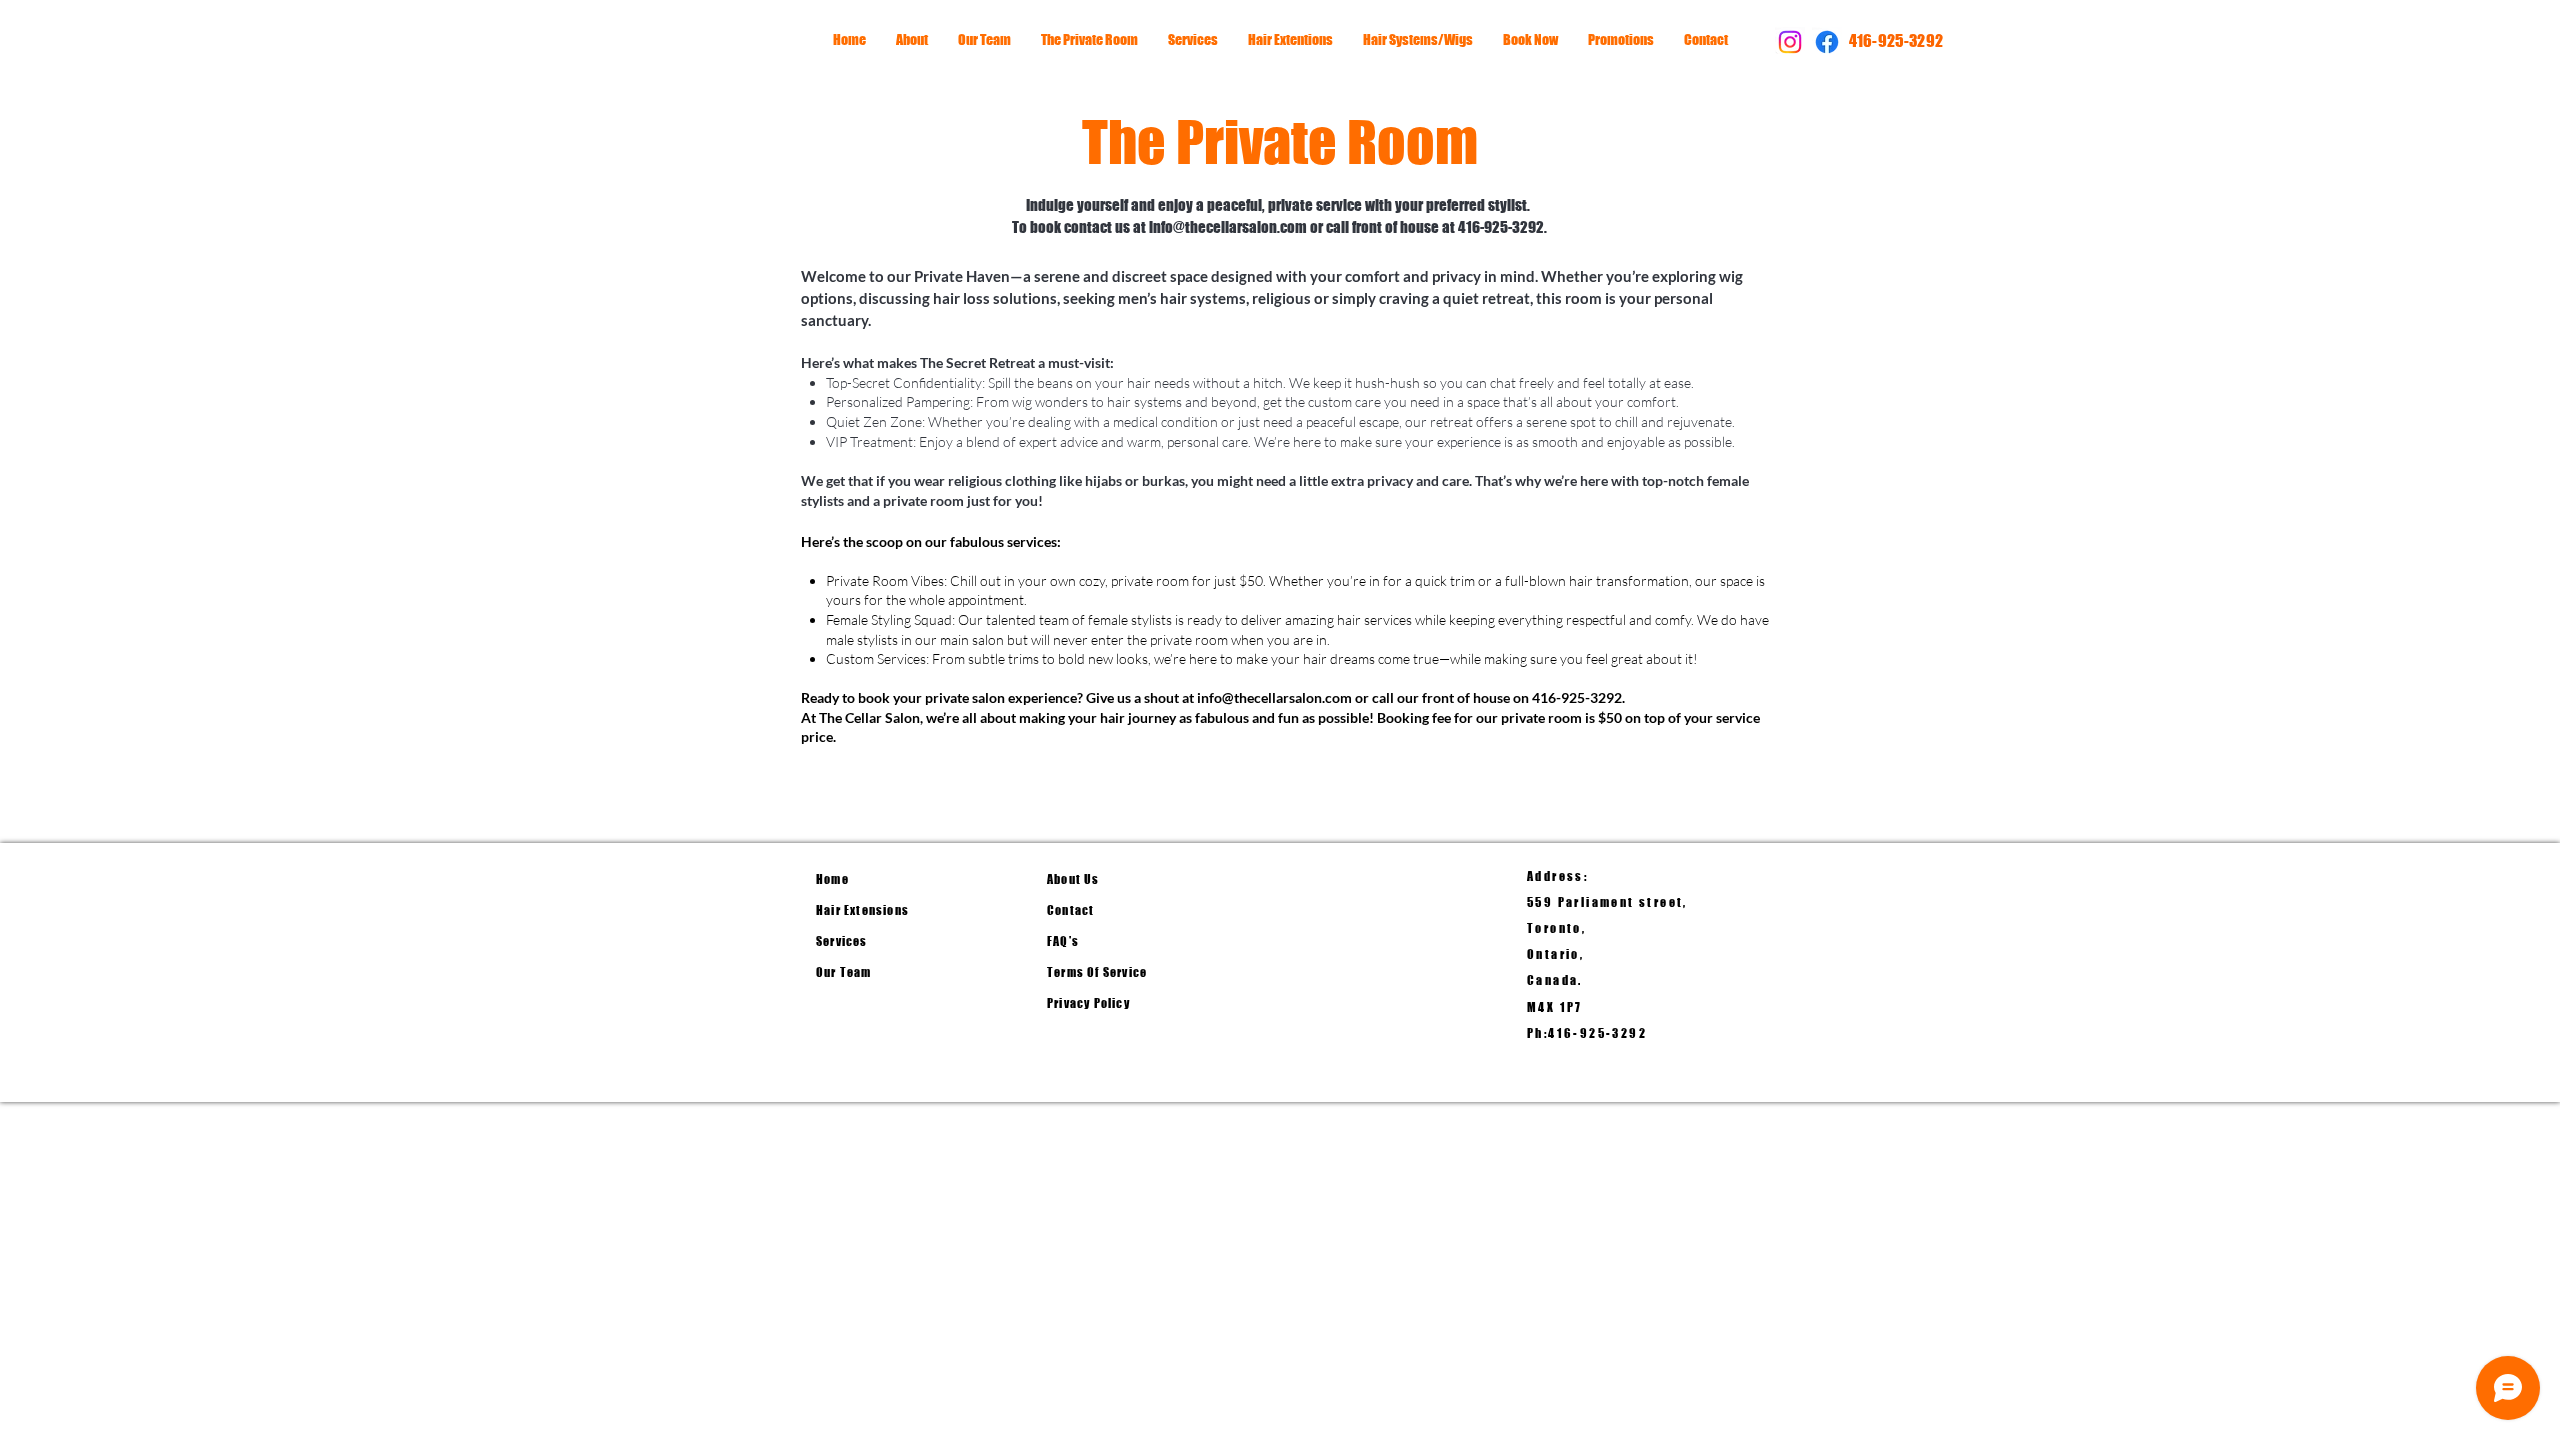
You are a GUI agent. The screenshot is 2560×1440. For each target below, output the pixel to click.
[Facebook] (1827, 42)
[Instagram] (1790, 42)
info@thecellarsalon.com (1228, 227)
